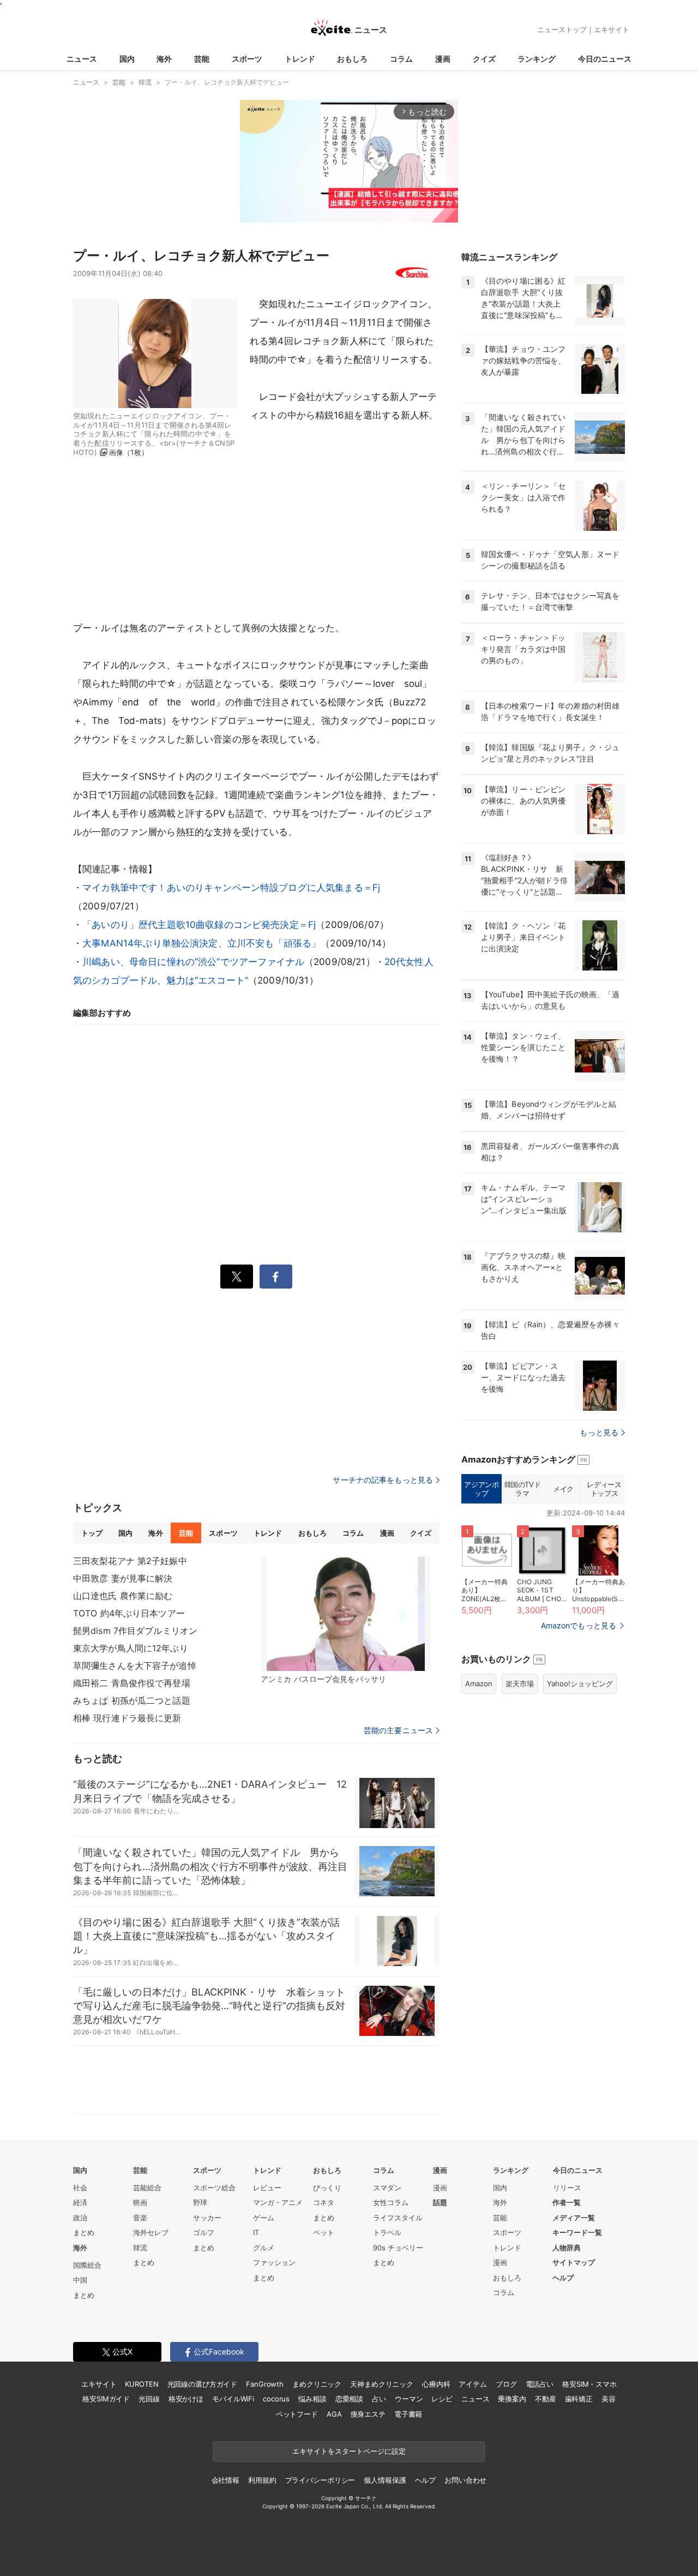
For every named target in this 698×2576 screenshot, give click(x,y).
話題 (440, 2202)
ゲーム (264, 2218)
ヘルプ (563, 2278)
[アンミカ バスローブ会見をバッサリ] (346, 1614)
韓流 (140, 2248)
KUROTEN (142, 2384)
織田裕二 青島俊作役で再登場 (132, 1683)
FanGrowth (265, 2384)
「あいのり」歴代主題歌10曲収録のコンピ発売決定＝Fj (199, 925)
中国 (80, 2280)
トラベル (387, 2232)
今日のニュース (605, 59)
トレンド (300, 59)
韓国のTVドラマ (523, 1489)
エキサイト (612, 29)
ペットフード (297, 2414)
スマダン (387, 2188)
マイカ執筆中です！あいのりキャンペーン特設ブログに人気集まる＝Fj (231, 888)
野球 (200, 2202)
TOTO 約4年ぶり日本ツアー (129, 1613)
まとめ (84, 2232)
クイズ (484, 59)
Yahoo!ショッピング (580, 1684)
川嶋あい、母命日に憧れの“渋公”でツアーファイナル (193, 962)
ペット (324, 2232)
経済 (80, 2202)
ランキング (537, 59)
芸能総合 (147, 2188)
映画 (140, 2202)
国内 (127, 59)
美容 (609, 2399)
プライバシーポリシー (320, 2480)
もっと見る (599, 1432)
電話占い (540, 2384)
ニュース (82, 59)
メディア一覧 (574, 2218)
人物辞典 (567, 2248)
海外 (164, 59)
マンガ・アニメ (278, 2202)
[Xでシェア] (237, 1277)
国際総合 (87, 2265)
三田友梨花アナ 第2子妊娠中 (130, 1561)
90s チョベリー (398, 2248)
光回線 (149, 2399)
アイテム (473, 2384)
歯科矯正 (579, 2399)
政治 (80, 2218)
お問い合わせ (465, 2480)
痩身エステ (368, 2414)
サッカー (207, 2218)
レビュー (267, 2188)
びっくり (327, 2188)
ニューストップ (562, 29)
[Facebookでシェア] (276, 1277)
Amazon (479, 1684)
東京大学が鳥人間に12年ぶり (131, 1648)
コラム (401, 59)
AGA (334, 2414)
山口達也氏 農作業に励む (123, 1596)
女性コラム (391, 2202)
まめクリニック (317, 2384)
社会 (80, 2188)
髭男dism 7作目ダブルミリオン (135, 1631)
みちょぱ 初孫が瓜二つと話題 (132, 1700)
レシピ (442, 2399)
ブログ (506, 2384)
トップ (92, 1533)
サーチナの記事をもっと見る (383, 1480)
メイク (563, 1489)
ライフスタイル (398, 2218)
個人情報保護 (385, 2480)
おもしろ (352, 59)
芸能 (202, 59)
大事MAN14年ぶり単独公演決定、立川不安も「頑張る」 (201, 943)
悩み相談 (312, 2399)
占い (379, 2399)
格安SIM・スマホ (589, 2384)
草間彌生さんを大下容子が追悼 (135, 1666)
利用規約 (262, 2480)
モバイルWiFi (233, 2399)
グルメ (264, 2248)
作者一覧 (567, 2202)
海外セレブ (151, 2232)
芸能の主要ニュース (398, 1730)
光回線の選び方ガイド (203, 2384)
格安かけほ (186, 2399)
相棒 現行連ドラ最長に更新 (127, 1718)
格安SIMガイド (106, 2399)
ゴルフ (204, 2232)
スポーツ (247, 59)
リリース (567, 2188)
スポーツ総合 (214, 2188)
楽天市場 (520, 1684)
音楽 (140, 2218)
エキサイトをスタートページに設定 (349, 2451)
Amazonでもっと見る (579, 1625)
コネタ (324, 2202)
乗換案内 (512, 2399)
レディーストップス (604, 1489)
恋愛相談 (349, 2399)
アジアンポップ (481, 1489)
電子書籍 (408, 2414)
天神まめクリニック (382, 2384)
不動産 (546, 2399)
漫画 (443, 59)
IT (256, 2232)
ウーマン (409, 2399)
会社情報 (225, 2480)
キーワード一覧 (577, 2232)
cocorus (276, 2399)
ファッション (274, 2262)
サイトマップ (574, 2262)
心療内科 (436, 2384)
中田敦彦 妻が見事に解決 (123, 1578)
